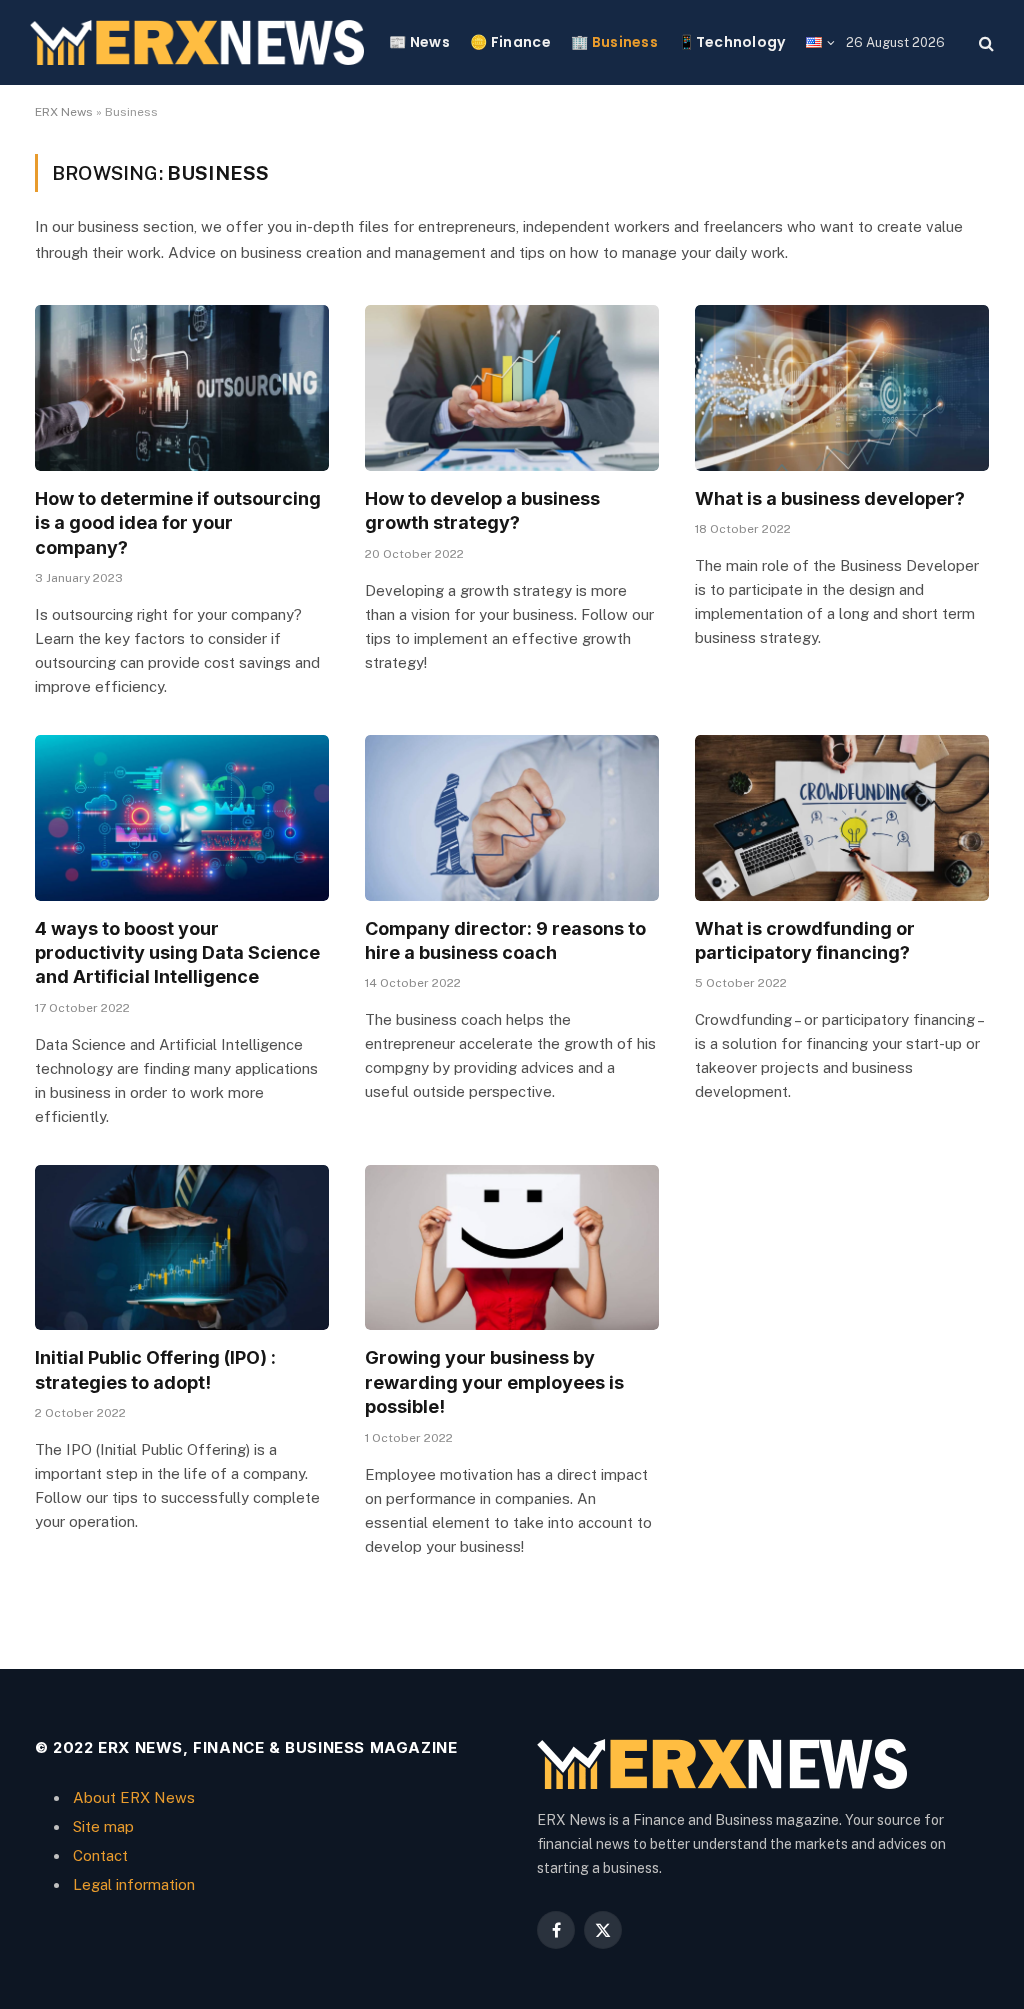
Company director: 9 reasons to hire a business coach (505, 940)
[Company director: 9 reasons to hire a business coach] (512, 817)
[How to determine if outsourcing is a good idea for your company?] (182, 387)
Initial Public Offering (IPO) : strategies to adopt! (155, 1369)
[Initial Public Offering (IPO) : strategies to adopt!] (182, 1247)
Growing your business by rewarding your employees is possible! (494, 1382)
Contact (100, 1855)
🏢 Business (614, 42)
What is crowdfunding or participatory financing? (805, 940)
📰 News (419, 42)
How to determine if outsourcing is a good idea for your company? (178, 523)
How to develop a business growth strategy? (482, 510)
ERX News (64, 112)
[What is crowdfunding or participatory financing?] (842, 817)
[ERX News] (197, 43)
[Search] (984, 42)
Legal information (134, 1884)
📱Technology (731, 42)
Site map (103, 1826)
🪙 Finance (510, 42)
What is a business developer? (830, 498)
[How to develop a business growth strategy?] (512, 387)
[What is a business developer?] (842, 387)
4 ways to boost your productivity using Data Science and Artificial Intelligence (177, 953)
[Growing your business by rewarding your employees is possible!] (512, 1247)
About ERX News (134, 1797)
